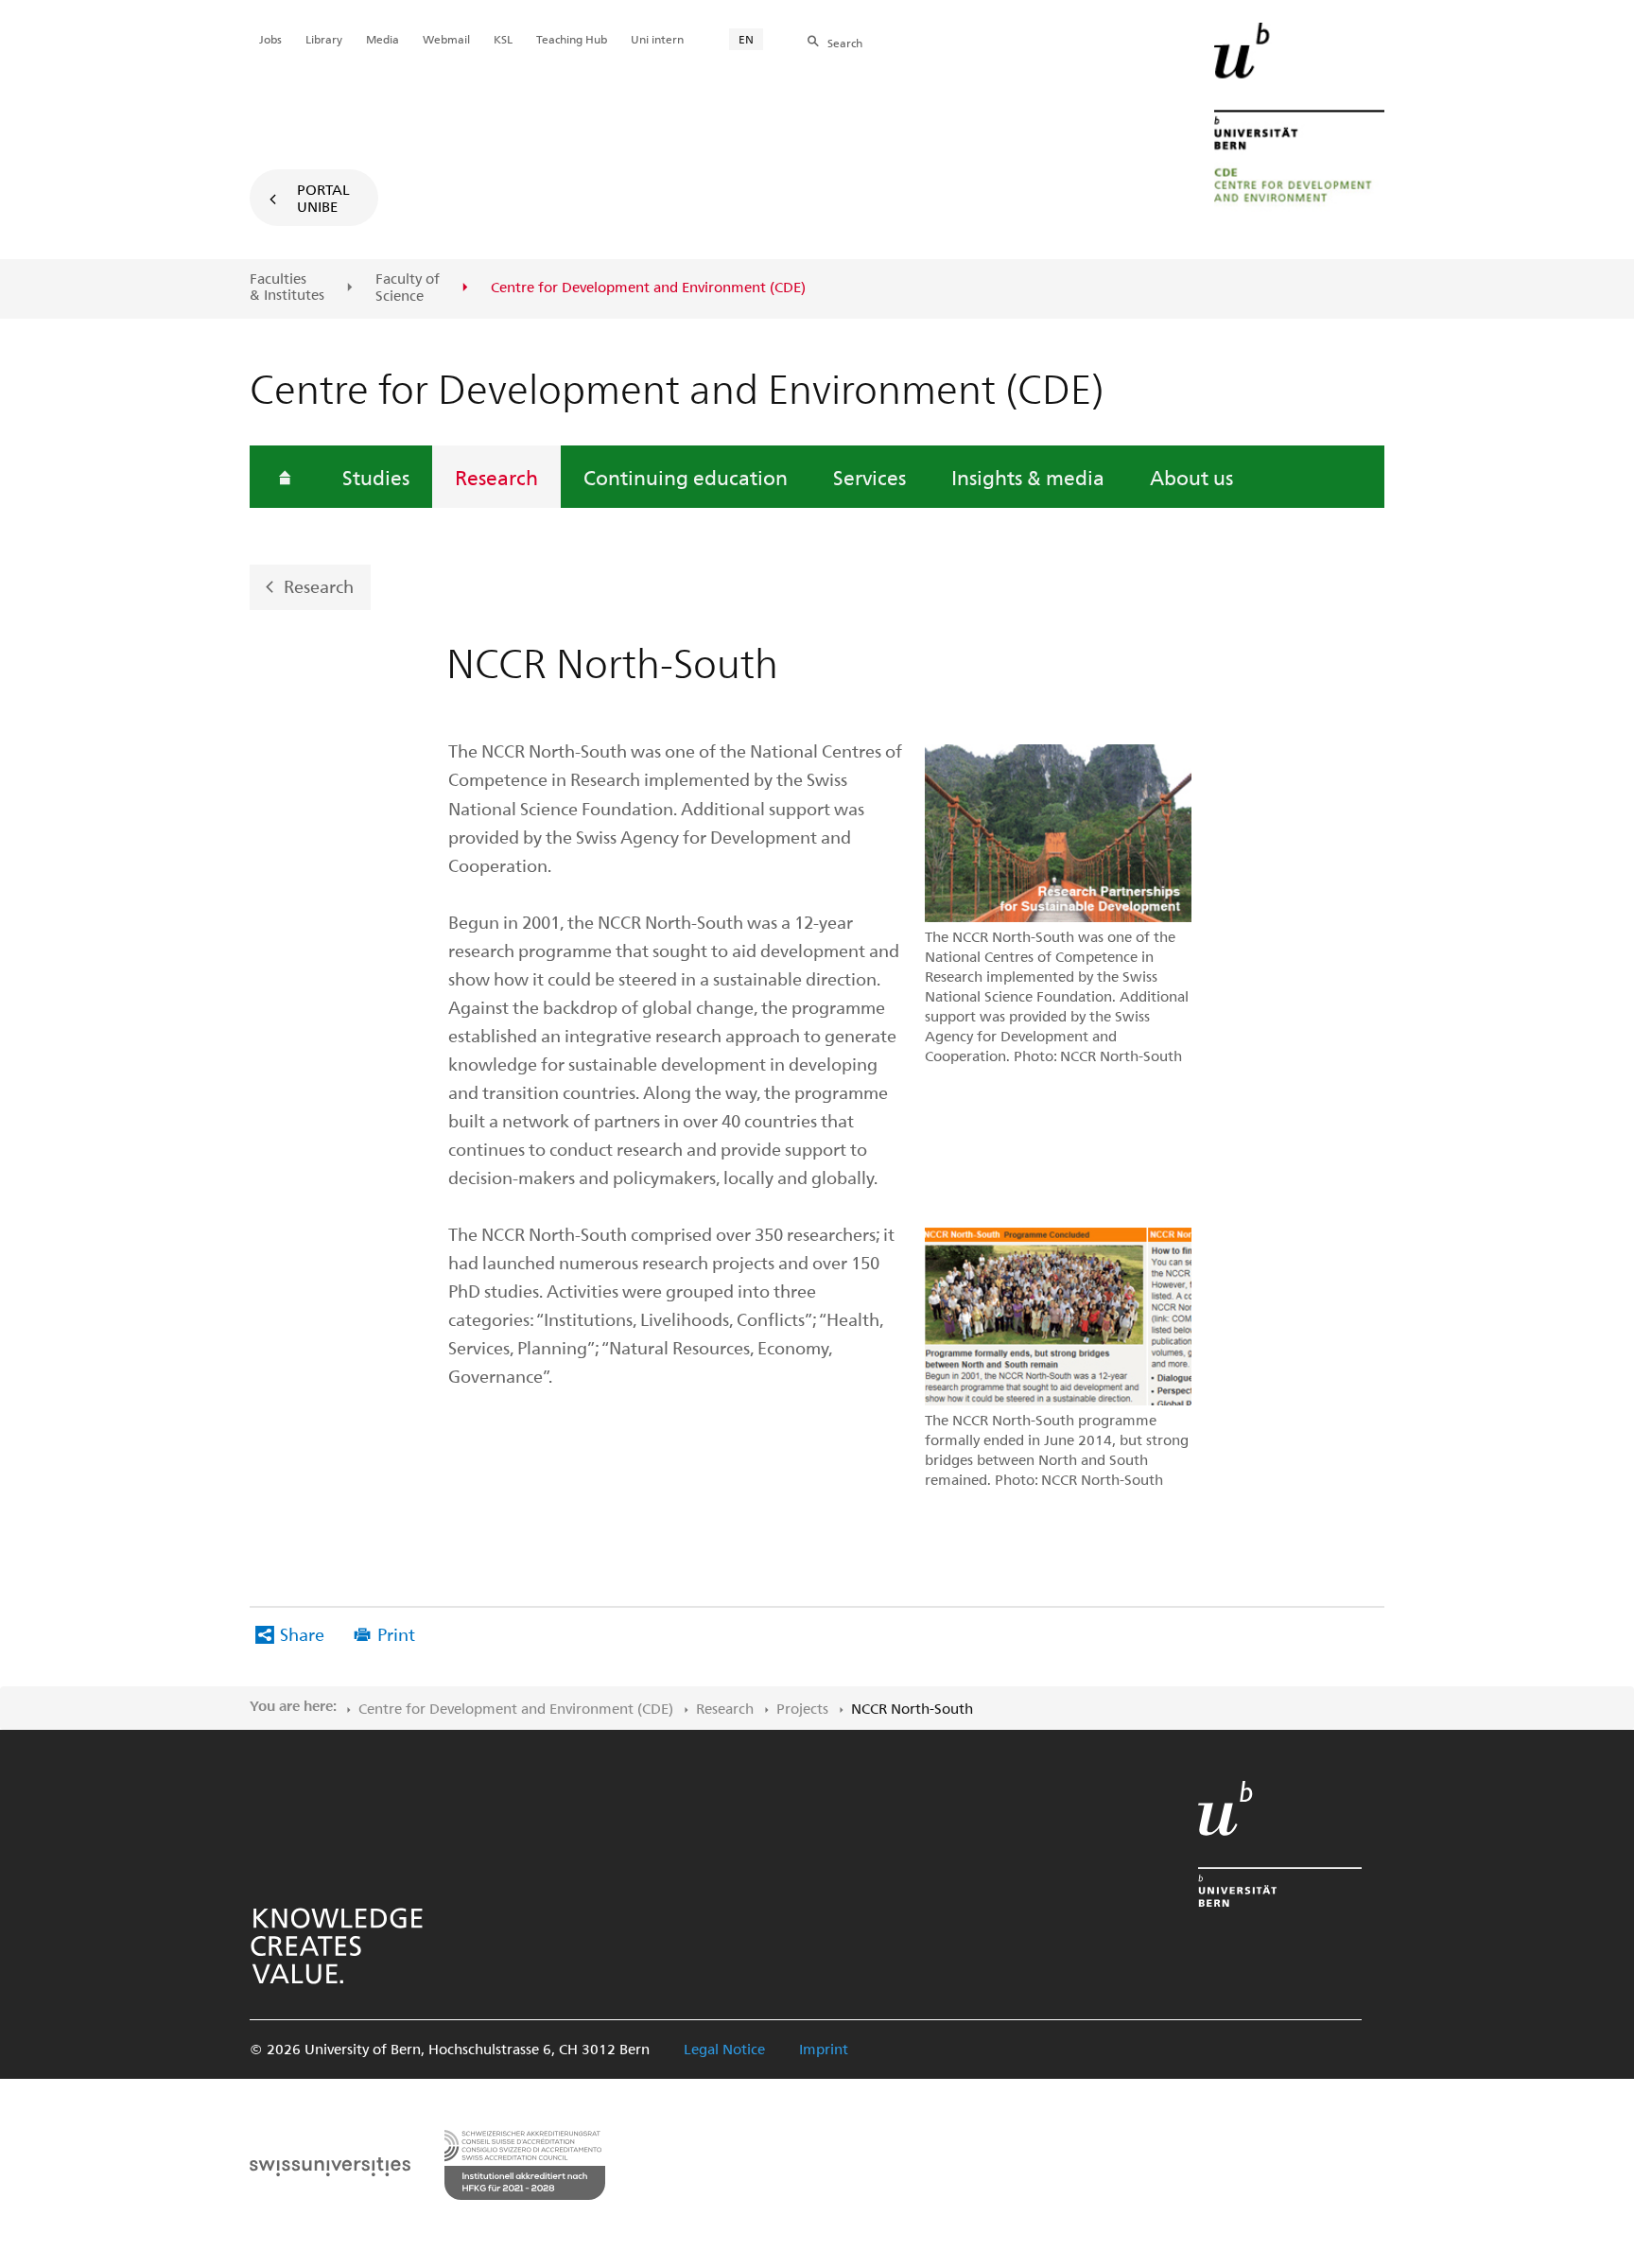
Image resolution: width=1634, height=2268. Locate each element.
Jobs (270, 39)
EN (746, 39)
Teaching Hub (572, 39)
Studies (376, 477)
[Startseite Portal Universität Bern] (1299, 118)
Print (396, 1634)
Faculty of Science (408, 287)
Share (302, 1634)
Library (324, 39)
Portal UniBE (323, 198)
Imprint (824, 2049)
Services (869, 477)
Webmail (446, 39)
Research (496, 477)
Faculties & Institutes (287, 287)
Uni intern (657, 39)
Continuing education (686, 477)
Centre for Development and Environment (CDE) (516, 1708)
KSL (503, 39)
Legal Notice (724, 2049)
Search (845, 43)
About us (1191, 477)
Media (382, 39)
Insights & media (1028, 477)
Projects (802, 1708)
